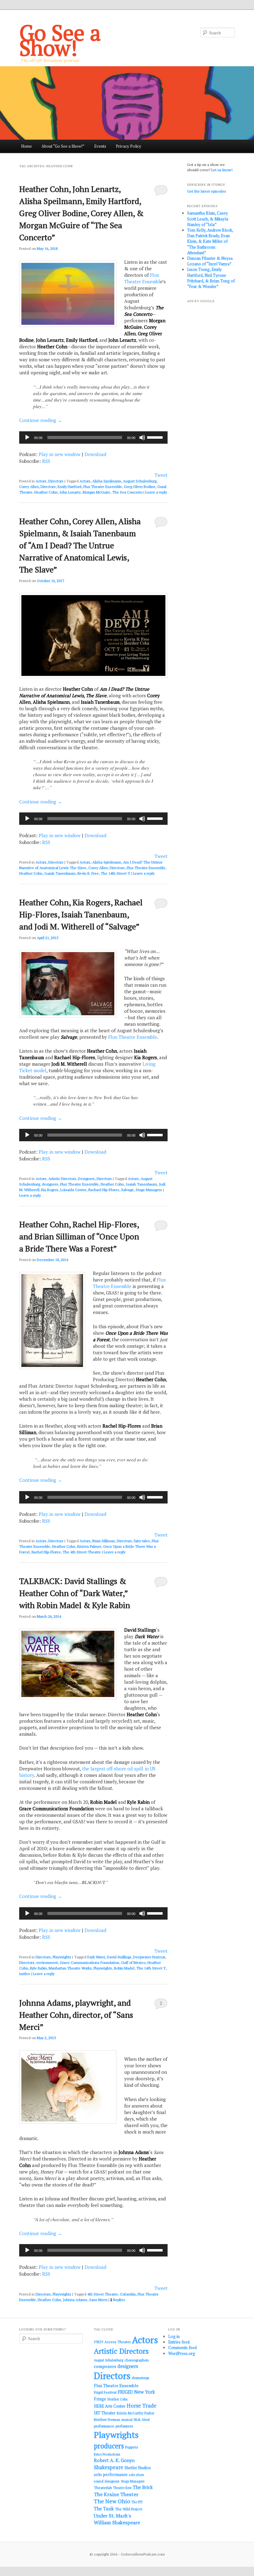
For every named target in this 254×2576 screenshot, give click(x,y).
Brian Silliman (104, 1541)
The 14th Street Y (115, 873)
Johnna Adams (75, 2300)
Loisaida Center (73, 1190)
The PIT (137, 2502)
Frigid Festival (105, 2392)
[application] (93, 437)
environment (47, 1962)
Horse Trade (142, 2406)
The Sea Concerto (127, 492)
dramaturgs (140, 2378)
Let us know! (222, 170)
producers (109, 2446)
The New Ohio (112, 2501)
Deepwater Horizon (149, 1957)
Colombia (128, 2294)
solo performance (111, 2474)
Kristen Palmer (89, 1546)
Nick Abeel (142, 2420)
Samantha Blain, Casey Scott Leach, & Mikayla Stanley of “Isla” (208, 219)
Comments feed (182, 2348)
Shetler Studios (138, 2468)
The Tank (104, 2509)
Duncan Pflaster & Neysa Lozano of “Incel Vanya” (210, 261)
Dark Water (96, 1957)
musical (127, 2420)
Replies (118, 2300)
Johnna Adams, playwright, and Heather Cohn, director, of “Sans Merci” (76, 2015)
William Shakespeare (117, 2522)
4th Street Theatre (103, 2294)
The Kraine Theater (116, 2494)
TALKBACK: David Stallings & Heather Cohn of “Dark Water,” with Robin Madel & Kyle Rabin (75, 1593)
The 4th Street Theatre (82, 1552)
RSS (46, 461)
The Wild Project (129, 2509)
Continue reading (41, 420)
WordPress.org (182, 2353)
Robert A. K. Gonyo (114, 2460)
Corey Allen (29, 487)
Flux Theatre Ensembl (142, 278)
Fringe (100, 2399)
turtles (25, 1974)
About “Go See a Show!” (63, 146)
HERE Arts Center (110, 2406)
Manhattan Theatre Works (70, 1968)
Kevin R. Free (88, 873)
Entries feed (179, 2342)
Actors (41, 481)
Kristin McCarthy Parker (136, 2413)
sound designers (107, 2481)
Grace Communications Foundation (90, 1962)
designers (50, 1184)
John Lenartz (70, 492)
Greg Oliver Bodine (140, 487)
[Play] (27, 437)
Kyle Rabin (38, 1968)
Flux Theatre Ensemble (103, 487)
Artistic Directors (62, 1179)
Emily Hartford (70, 487)
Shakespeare (109, 2467)
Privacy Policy (129, 146)
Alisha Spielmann (107, 862)
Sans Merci (98, 2300)
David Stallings (119, 1957)
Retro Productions (107, 2454)
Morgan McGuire (96, 492)
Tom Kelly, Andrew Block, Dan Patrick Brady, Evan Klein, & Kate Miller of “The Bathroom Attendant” (210, 241)
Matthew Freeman (107, 2420)
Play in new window (60, 454)
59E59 (99, 2342)
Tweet (161, 475)
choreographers (137, 2360)
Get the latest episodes (207, 191)
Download (95, 454)
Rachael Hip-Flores (104, 1190)
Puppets (132, 2447)
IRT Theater (105, 2413)
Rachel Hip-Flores (46, 1552)
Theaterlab (103, 2488)
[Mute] (142, 437)
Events (100, 146)
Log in (174, 2336)
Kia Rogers (50, 1190)
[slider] (156, 437)
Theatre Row (122, 2488)
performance (104, 2426)
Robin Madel (124, 1968)
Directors (56, 481)
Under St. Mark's (112, 2516)
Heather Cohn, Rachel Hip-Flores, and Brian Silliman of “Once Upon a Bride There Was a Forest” (79, 1236)
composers (105, 2366)
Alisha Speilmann (107, 481)
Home (26, 146)
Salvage (127, 1190)
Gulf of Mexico (133, 1962)
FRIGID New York (136, 2392)
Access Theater (118, 2342)
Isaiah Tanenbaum (60, 873)
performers (124, 2426)
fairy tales (142, 1541)
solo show (136, 2475)
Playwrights (62, 1957)
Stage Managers (149, 1190)
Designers (86, 1179)
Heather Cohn (46, 492)
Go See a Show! (60, 40)
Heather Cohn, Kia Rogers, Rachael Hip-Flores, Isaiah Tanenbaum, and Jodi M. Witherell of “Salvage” (81, 914)
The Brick (143, 2487)
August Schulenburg (140, 481)
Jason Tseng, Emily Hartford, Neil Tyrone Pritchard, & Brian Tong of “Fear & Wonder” (211, 278)
